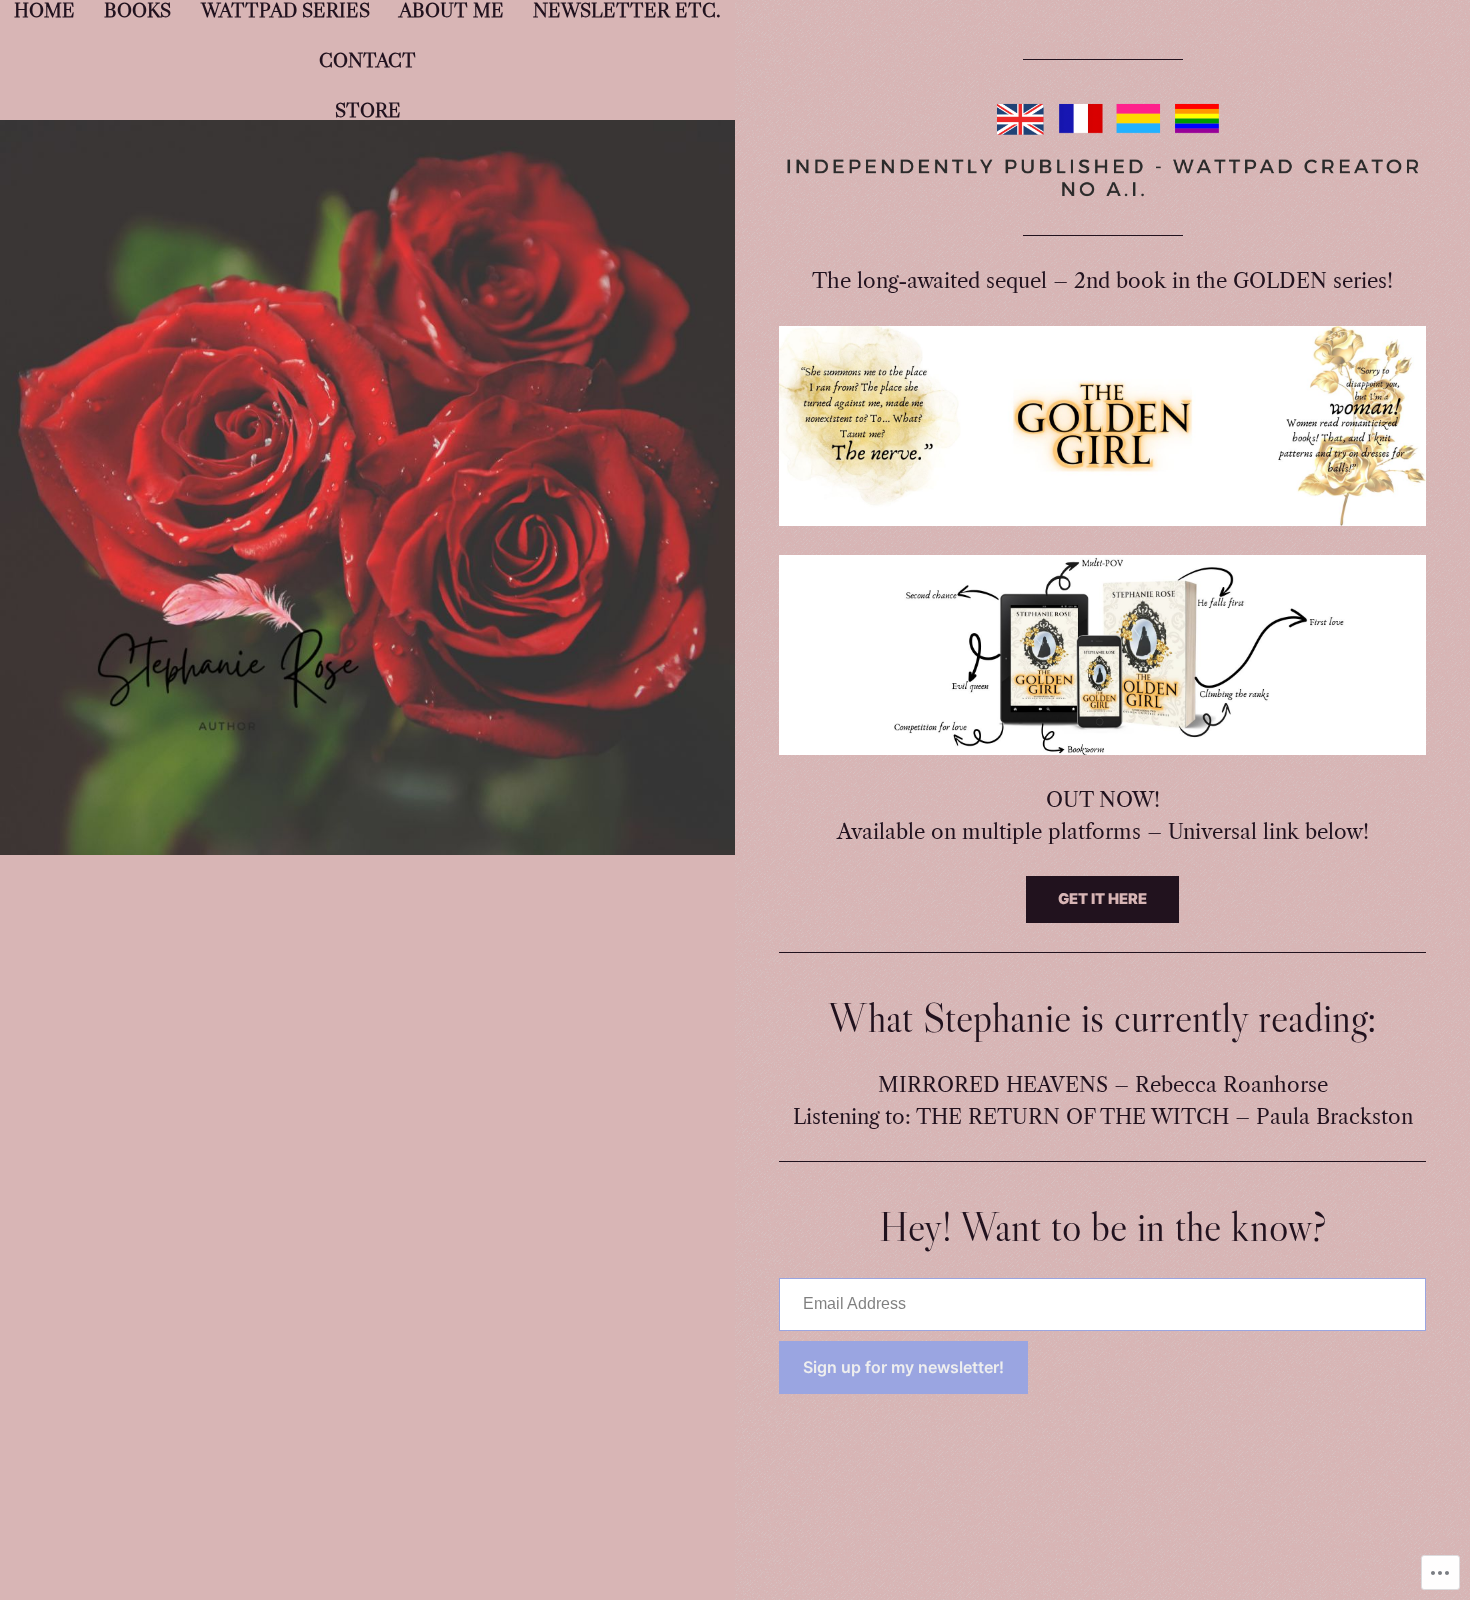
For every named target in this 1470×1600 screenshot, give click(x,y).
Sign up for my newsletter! (903, 1367)
